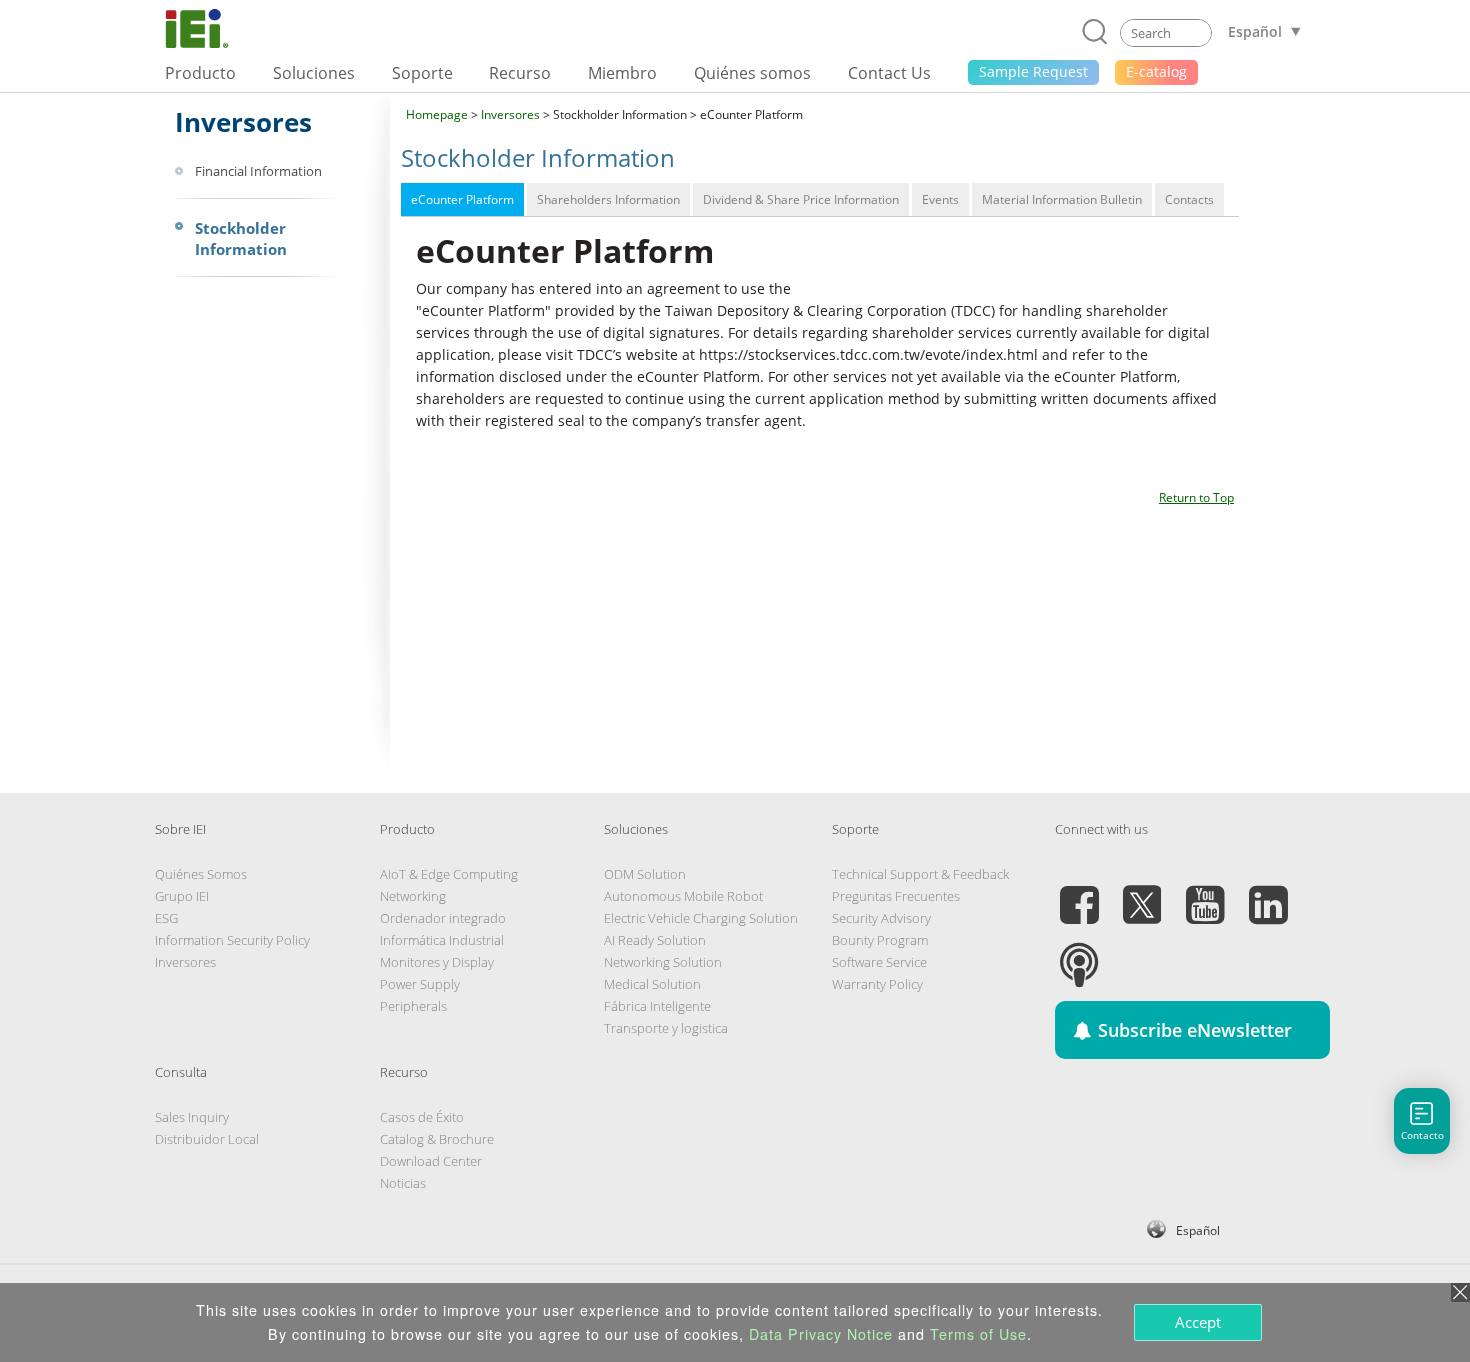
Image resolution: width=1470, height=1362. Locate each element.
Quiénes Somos (201, 874)
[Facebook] (1079, 893)
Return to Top (1196, 497)
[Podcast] (1079, 953)
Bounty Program (880, 940)
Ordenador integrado (443, 918)
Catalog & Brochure (437, 1139)
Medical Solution (652, 984)
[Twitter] (1142, 893)
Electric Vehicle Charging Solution (701, 918)
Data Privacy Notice (821, 1334)
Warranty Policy (877, 984)
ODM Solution (645, 874)
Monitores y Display (437, 962)
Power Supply (420, 984)
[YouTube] (1205, 893)
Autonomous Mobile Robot (683, 896)
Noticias (403, 1183)
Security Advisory (881, 918)
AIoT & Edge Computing (449, 874)
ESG (166, 918)
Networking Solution (663, 962)
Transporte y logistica (666, 1028)
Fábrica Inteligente (657, 1006)
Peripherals (413, 1006)
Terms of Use (978, 1334)
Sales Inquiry (192, 1117)
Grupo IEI (182, 896)
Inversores (510, 114)
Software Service (879, 962)
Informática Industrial (442, 940)
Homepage (437, 114)
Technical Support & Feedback (920, 874)
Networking (413, 896)
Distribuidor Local (207, 1139)
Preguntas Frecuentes (896, 896)
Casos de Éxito (422, 1117)
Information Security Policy (232, 940)
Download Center (431, 1161)
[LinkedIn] (1268, 893)
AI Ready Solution (655, 940)
